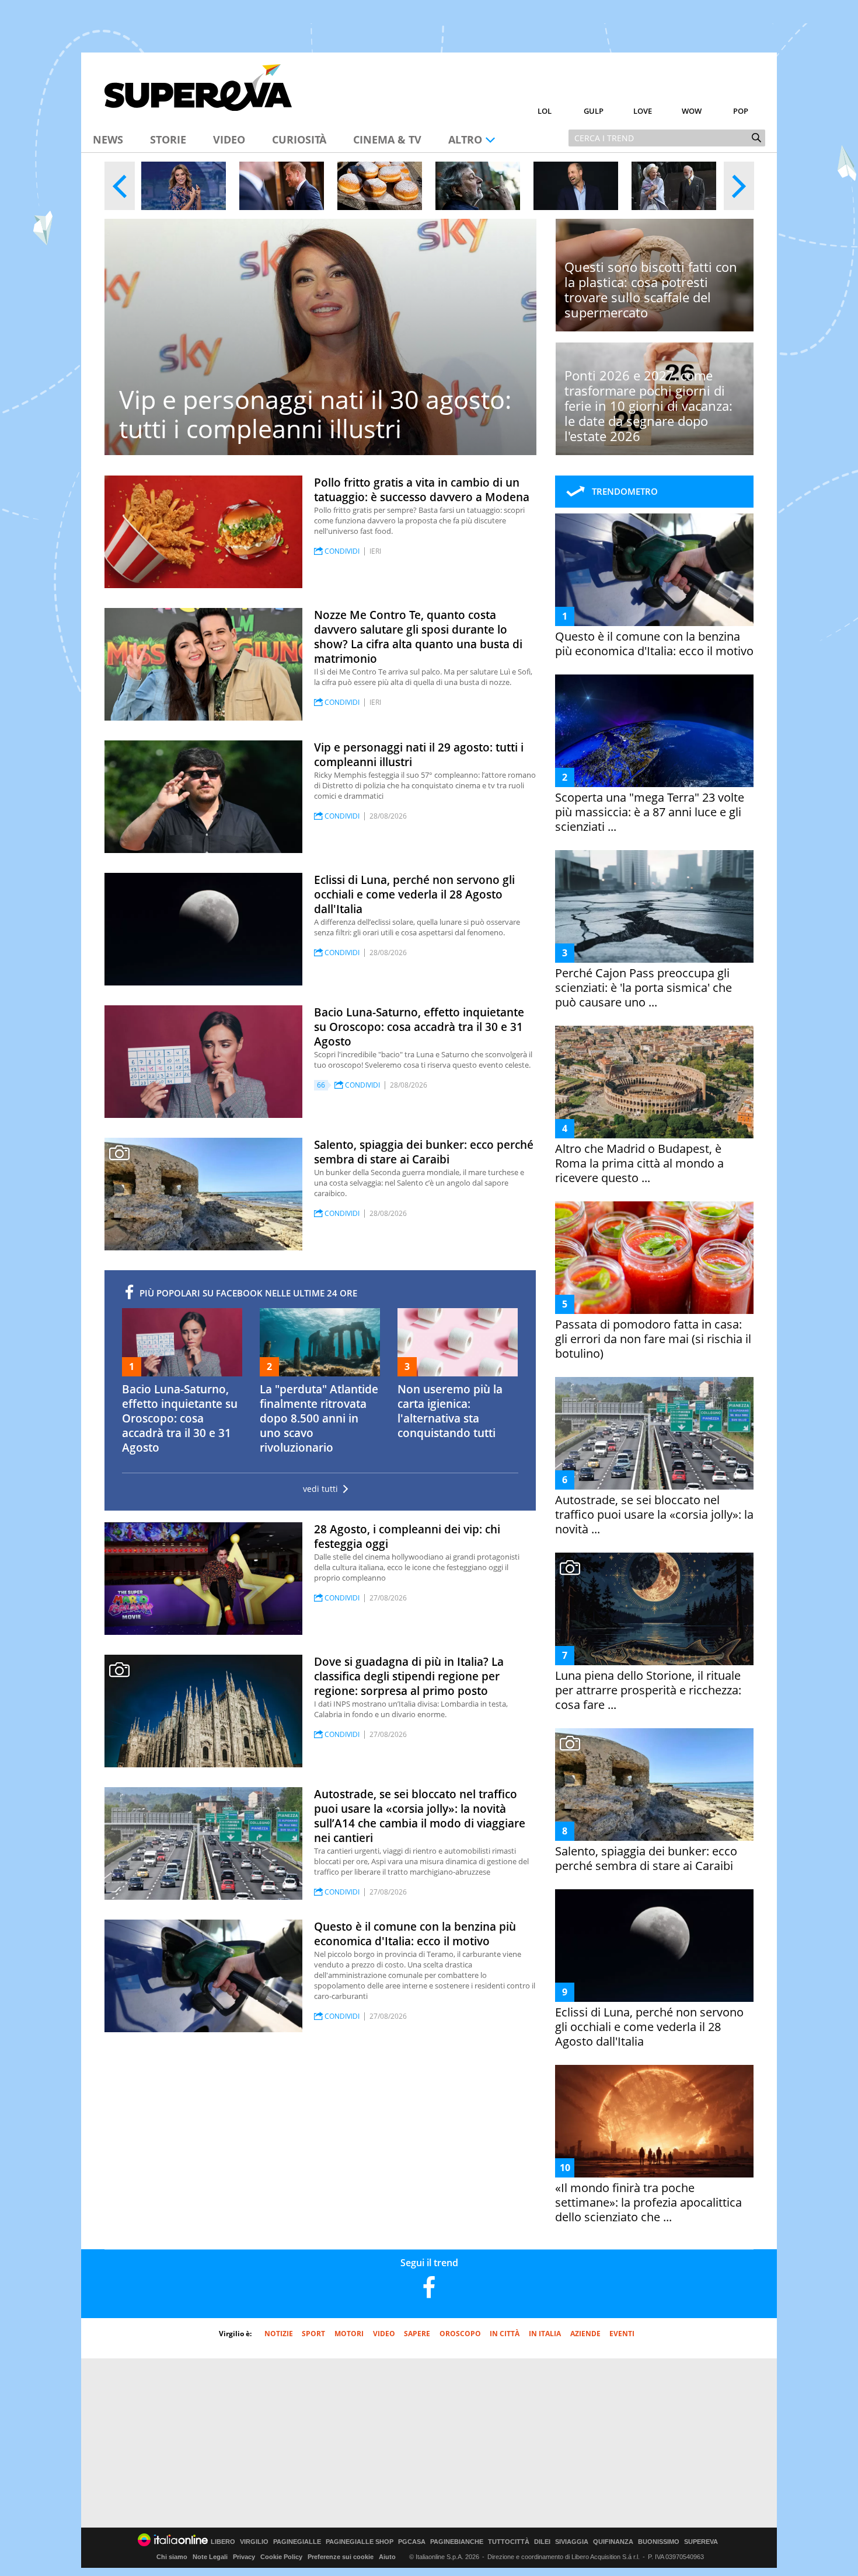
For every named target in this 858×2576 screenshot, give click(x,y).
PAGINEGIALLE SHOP (360, 2542)
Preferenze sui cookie (341, 2557)
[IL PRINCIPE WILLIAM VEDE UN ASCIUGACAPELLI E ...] (576, 186)
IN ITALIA (545, 2334)
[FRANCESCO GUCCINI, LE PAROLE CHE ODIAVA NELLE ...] (478, 186)
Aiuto (387, 2557)
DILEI (542, 2542)
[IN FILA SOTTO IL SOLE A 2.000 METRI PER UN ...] (380, 186)
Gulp (594, 111)
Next (739, 186)
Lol (545, 111)
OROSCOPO (460, 2334)
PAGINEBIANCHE (457, 2542)
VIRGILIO (254, 2542)
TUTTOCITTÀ (509, 2542)
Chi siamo (172, 2557)
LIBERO (223, 2542)
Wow (692, 111)
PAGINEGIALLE (297, 2542)
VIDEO (384, 2334)
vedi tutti (320, 1489)
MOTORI (349, 2334)
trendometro (625, 491)
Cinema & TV (387, 139)
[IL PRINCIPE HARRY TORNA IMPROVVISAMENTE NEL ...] (282, 186)
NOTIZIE (279, 2334)
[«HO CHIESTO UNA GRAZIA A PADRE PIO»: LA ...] (184, 186)
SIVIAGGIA (572, 2542)
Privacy (244, 2557)
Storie (168, 139)
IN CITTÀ (505, 2334)
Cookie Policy (281, 2557)
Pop (741, 111)
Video (229, 139)
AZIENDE (585, 2334)
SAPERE (417, 2334)
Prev (120, 186)
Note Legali (210, 2557)
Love (643, 111)
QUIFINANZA (613, 2542)
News (108, 139)
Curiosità (299, 139)
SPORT (313, 2334)
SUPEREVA (701, 2542)
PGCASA (412, 2542)
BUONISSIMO (659, 2542)
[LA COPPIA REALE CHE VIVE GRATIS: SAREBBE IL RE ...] (674, 186)
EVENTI (622, 2334)
